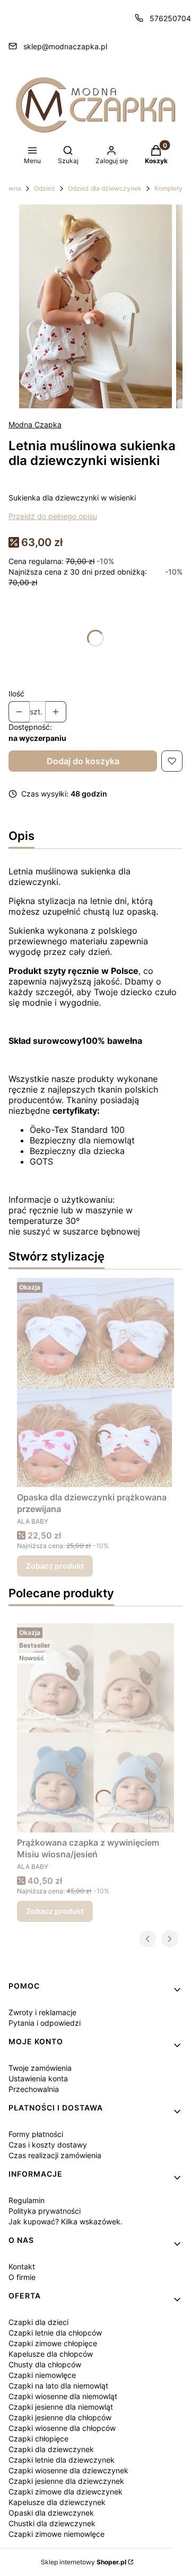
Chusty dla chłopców (45, 2364)
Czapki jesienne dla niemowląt (61, 2407)
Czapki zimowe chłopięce (53, 2343)
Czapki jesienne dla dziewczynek (66, 2481)
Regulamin (27, 2200)
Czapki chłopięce (38, 2439)
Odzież (45, 188)
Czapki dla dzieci (38, 2322)
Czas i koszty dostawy (48, 2145)
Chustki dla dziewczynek (52, 2523)
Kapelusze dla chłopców (51, 2354)
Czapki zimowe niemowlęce (57, 2534)
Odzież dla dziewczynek (105, 188)
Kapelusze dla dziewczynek (57, 2502)
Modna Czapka (35, 424)
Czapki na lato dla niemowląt (58, 2386)
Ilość (16, 694)
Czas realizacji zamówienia (55, 2155)
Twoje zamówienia (40, 2068)
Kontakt (22, 2266)
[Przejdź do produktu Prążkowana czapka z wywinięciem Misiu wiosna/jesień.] (95, 1728)
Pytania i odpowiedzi (45, 2023)
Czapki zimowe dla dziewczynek (66, 2492)
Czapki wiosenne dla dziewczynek (68, 2470)
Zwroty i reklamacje (42, 2012)
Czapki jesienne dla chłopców (60, 2417)
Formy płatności (36, 2134)
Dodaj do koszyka (83, 761)
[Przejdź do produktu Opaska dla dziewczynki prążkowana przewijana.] (95, 1383)
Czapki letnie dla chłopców (55, 2333)
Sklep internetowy (84, 2562)
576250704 (170, 18)
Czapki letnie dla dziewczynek (62, 2460)
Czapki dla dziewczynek (51, 2449)
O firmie (22, 2277)
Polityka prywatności (45, 2211)
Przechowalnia (34, 2089)
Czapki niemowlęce (42, 2375)
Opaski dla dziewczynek (51, 2513)
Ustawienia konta (38, 2078)
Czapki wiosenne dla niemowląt (63, 2396)
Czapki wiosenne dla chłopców (62, 2428)
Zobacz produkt (55, 1566)
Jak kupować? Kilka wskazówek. (66, 2221)
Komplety (168, 188)
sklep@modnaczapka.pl (65, 46)
